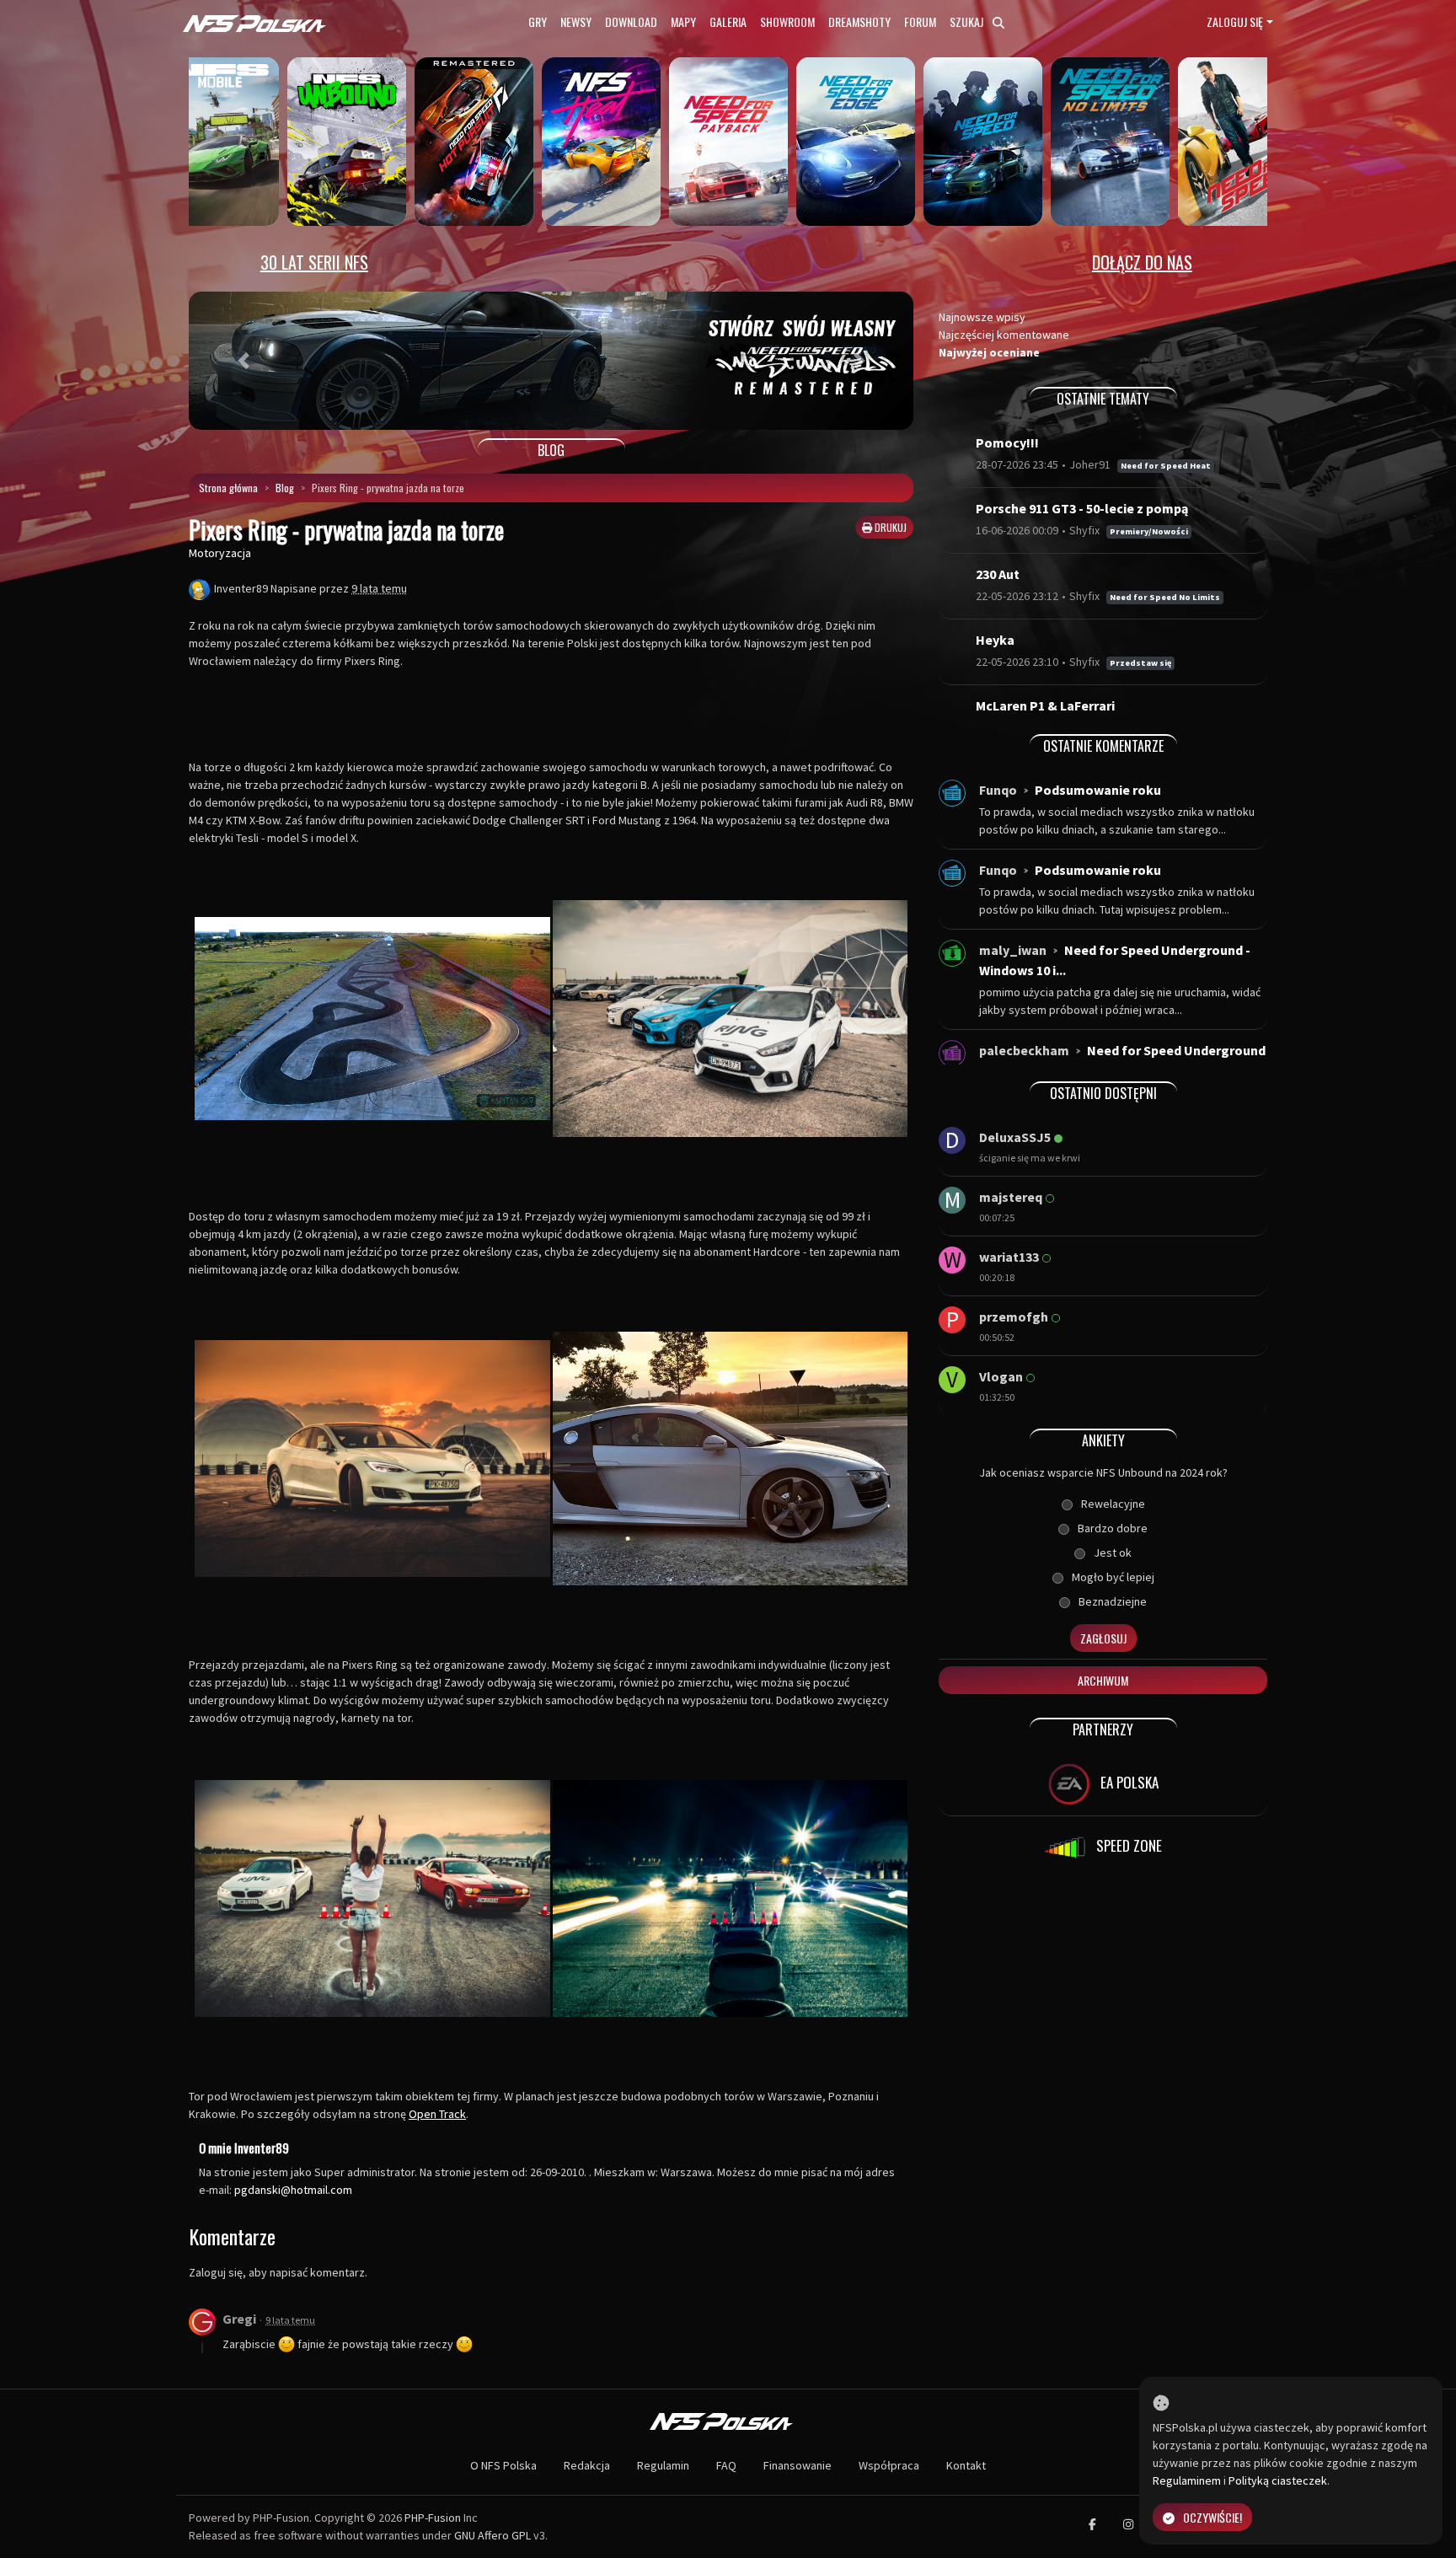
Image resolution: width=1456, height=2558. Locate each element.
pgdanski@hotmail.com (293, 2190)
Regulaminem (1187, 2480)
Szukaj (968, 21)
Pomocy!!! (1007, 442)
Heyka (995, 640)
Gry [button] (538, 21)
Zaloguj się (1235, 21)
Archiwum (1103, 1680)
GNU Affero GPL (492, 2535)
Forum (920, 21)
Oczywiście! (1212, 2517)
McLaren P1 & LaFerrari (1045, 705)
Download (631, 21)
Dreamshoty (859, 21)
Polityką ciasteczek (1278, 2480)
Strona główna (228, 488)
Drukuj (889, 527)
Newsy (576, 21)
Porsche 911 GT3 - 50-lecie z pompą (1082, 508)
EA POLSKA (1128, 1782)
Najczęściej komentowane (1004, 335)
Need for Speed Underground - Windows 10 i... (1115, 960)
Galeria (728, 21)
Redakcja (587, 2465)
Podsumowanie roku (1098, 790)
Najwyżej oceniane (989, 352)
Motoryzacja (220, 553)
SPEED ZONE (1127, 1845)
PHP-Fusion (433, 2518)
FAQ (726, 2465)
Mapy (683, 21)
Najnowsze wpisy (982, 317)
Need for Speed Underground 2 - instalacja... (1122, 1060)
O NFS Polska (503, 2465)
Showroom (787, 21)
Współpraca (889, 2465)
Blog (285, 488)
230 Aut (998, 574)
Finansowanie (798, 2465)
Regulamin (663, 2465)
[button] (243, 361)
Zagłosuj (1103, 1638)
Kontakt (966, 2465)
